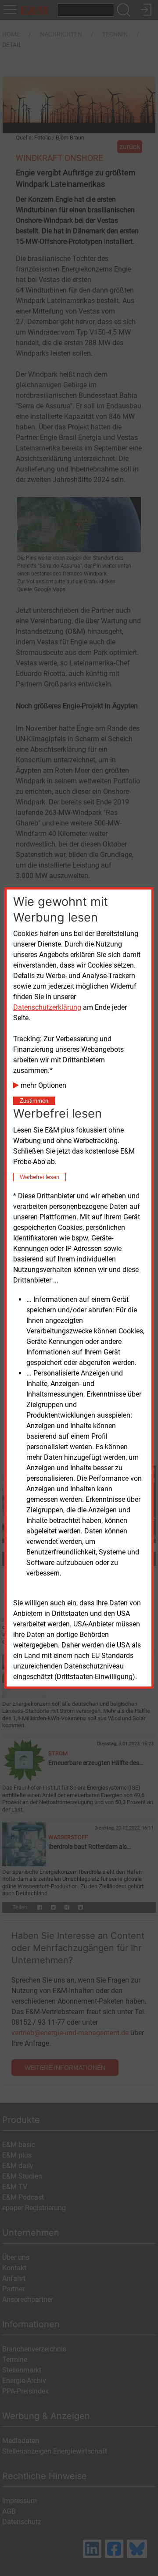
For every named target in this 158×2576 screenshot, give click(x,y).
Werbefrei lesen (39, 1177)
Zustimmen (34, 1101)
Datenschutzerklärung (47, 1007)
